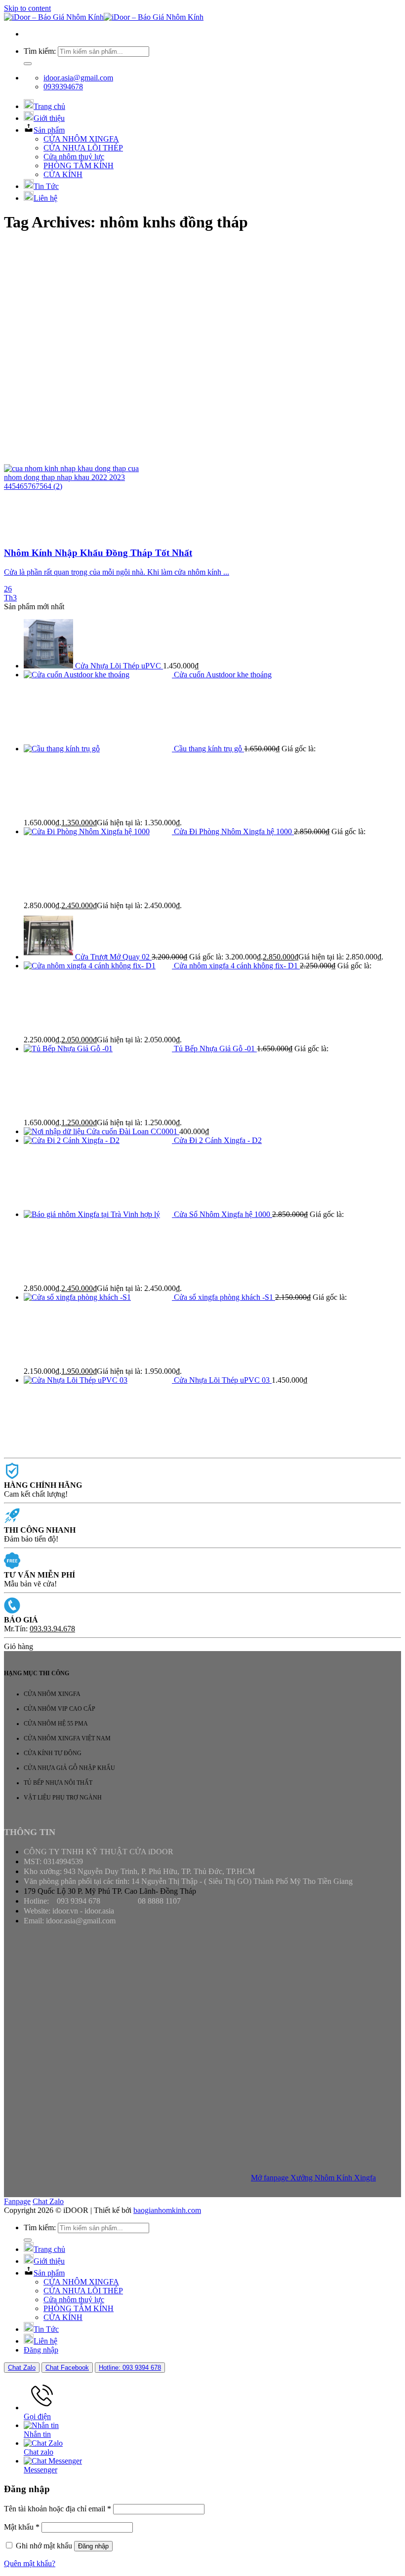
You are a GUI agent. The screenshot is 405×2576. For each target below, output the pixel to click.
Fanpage (17, 2201)
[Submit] (28, 64)
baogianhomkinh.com (167, 2210)
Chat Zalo (48, 2201)
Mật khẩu (22, 2527)
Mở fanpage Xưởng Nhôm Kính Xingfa (313, 2178)
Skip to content (27, 8)
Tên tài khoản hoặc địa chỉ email (58, 2509)
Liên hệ (45, 198)
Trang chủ (49, 106)
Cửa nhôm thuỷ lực (74, 157)
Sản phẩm (49, 130)
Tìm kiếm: (40, 51)
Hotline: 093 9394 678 (130, 2368)
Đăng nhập (93, 2546)
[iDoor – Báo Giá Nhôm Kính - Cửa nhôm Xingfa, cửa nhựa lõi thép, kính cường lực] (104, 17)
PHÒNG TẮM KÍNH (79, 166)
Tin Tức (46, 186)
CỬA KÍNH (63, 174)
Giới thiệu (49, 118)
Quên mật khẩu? (30, 2563)
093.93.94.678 (52, 1629)
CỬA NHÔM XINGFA (81, 139)
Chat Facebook (67, 2368)
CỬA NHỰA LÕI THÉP (83, 148)
